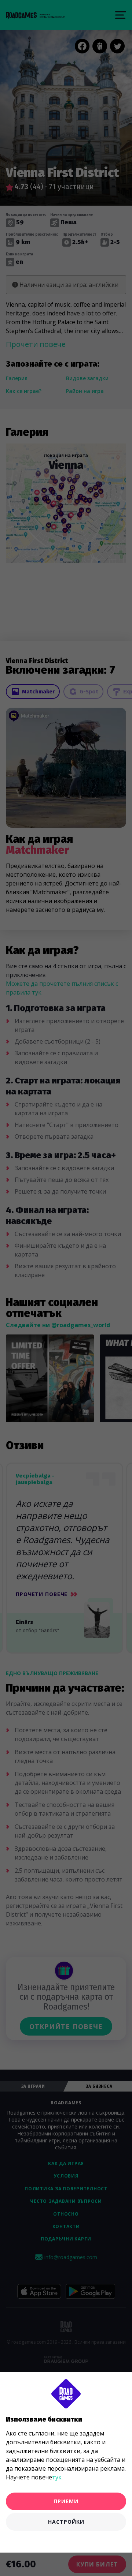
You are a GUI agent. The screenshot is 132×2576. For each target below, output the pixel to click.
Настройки (66, 2522)
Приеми (66, 2501)
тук (57, 2477)
